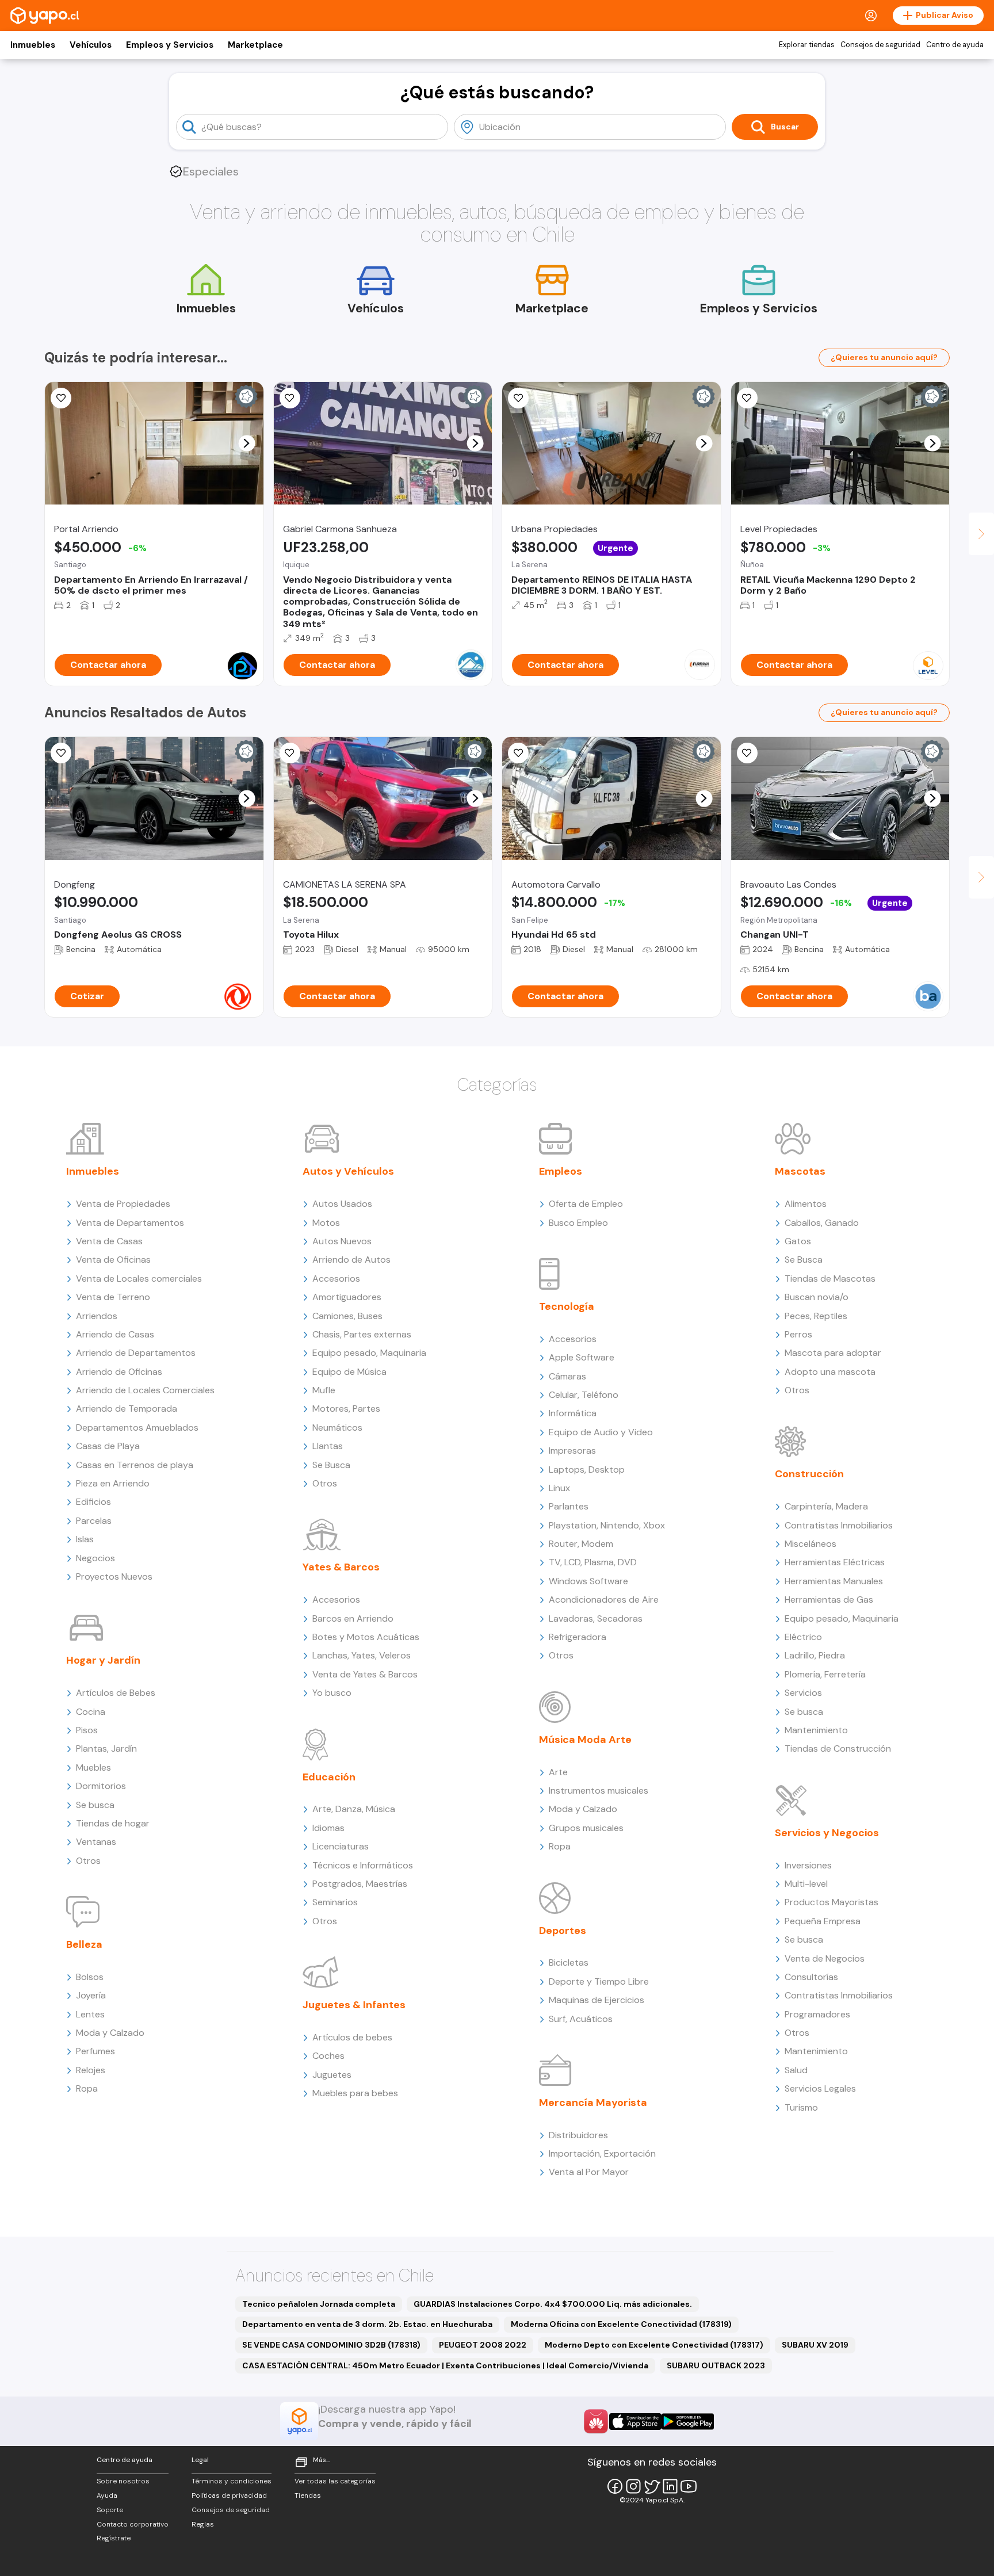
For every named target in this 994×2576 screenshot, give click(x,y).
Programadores (817, 2014)
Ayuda (107, 2495)
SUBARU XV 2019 (815, 2345)
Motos (326, 1223)
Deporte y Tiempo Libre (599, 1981)
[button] (246, 443)
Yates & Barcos (341, 1567)
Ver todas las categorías (335, 2481)
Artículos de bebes (352, 2037)
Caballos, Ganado (822, 1223)
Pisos (87, 1730)
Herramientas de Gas (829, 1600)
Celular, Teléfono (584, 1395)
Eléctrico (803, 1637)
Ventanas (96, 1842)
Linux (559, 1488)
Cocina (91, 1712)
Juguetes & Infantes (354, 2005)
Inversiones (808, 1865)
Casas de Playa (108, 1446)
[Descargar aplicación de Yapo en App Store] (635, 2422)
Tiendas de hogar (113, 1823)
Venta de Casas (109, 1241)
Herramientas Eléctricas (835, 1562)
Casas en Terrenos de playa (135, 1465)
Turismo (801, 2107)
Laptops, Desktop (587, 1469)
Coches (328, 2056)
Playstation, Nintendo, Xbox (607, 1525)
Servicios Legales (820, 2088)
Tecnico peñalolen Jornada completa (319, 2304)
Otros (88, 1861)
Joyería (91, 1995)
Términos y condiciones (232, 2481)
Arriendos (97, 1316)
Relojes (91, 2070)
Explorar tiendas (807, 45)
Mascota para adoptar (833, 1353)
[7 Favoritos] (290, 753)
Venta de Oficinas (113, 1260)
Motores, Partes (346, 1409)
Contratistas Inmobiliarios (839, 1525)
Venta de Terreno (113, 1297)
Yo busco (332, 1693)
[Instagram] (633, 2486)
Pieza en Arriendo (113, 1483)
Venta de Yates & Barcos (365, 1674)
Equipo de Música (349, 1372)
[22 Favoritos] (61, 398)
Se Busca (331, 1465)
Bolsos (90, 1977)
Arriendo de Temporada (127, 1409)
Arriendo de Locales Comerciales (145, 1390)
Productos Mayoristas (831, 1902)
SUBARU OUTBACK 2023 (716, 2365)
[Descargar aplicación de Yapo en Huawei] (596, 2421)
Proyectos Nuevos (114, 1576)
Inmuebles (33, 45)
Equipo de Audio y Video (601, 1432)
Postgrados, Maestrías (360, 1884)
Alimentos (806, 1204)
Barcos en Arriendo (353, 1618)
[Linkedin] (670, 2486)
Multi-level (806, 1884)
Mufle (324, 1390)
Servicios (803, 1693)
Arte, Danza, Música (354, 1809)
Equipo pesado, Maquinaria (369, 1353)
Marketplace (255, 45)
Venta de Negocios (825, 1958)
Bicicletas (569, 1962)
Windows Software (588, 1581)
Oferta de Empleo (586, 1204)
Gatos (798, 1241)
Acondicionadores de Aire (604, 1600)
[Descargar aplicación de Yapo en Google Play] (688, 2422)
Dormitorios (101, 1786)
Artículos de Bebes (116, 1693)
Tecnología (567, 1306)
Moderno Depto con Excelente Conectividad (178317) (654, 2345)
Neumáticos (337, 1427)
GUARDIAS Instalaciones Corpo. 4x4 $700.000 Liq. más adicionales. (553, 2304)
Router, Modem (581, 1544)
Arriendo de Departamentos (136, 1353)
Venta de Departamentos (130, 1223)
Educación (329, 1777)
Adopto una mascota (830, 1372)
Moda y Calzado (110, 2033)
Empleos (561, 1171)
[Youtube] (689, 2486)
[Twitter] (652, 2486)
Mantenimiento (816, 1730)
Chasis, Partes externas (362, 1334)
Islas (85, 1539)
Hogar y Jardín (103, 1660)
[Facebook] (615, 2486)
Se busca (95, 1805)
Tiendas (308, 2495)
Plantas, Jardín (106, 1748)
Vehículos (91, 45)
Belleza (84, 1944)
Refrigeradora (578, 1637)
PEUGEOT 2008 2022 (483, 2345)
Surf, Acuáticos (581, 2019)
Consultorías (811, 1977)
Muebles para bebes (355, 2093)
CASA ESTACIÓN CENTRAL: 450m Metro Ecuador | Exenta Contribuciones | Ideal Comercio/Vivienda (445, 2365)
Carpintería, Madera (826, 1506)
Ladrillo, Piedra (815, 1655)
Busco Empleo (578, 1223)
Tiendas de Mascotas (830, 1279)
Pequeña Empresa (823, 1921)
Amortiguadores (347, 1297)
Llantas (328, 1446)
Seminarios (335, 1902)
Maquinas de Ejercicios (597, 2000)
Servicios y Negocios (827, 1833)
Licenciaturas (341, 1846)
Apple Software (582, 1357)
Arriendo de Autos (351, 1260)
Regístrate (114, 2538)
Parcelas (94, 1521)
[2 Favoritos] (518, 398)
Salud (796, 2070)
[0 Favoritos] (290, 398)
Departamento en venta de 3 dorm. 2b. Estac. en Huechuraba (367, 2324)
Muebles (93, 1767)
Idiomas (328, 1828)
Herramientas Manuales (834, 1581)
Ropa (87, 2088)
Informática (573, 1413)
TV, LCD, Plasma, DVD (593, 1562)
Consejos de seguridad (880, 45)
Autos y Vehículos (348, 1171)
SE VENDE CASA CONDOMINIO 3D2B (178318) (331, 2345)
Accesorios (336, 1279)
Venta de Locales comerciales (139, 1279)
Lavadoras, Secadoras (596, 1618)
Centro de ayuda (955, 45)
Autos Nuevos (342, 1241)
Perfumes (95, 2051)
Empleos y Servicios (170, 45)
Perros (798, 1334)
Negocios (95, 1558)
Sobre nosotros (123, 2481)
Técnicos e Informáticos (363, 1865)
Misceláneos (811, 1544)
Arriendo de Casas (115, 1334)
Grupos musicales (586, 1828)
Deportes (563, 1931)
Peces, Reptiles (816, 1316)
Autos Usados (342, 1204)
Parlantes (569, 1506)
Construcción (809, 1474)
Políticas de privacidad (229, 2495)
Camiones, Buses (347, 1316)
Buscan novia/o (817, 1297)
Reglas (203, 2524)
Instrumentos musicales (599, 1790)
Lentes (90, 2014)
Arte (558, 1772)
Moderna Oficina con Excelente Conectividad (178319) (621, 2324)
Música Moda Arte (585, 1740)
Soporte (110, 2510)
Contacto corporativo (133, 2524)
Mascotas (800, 1171)
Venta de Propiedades (123, 1204)
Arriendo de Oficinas (119, 1372)
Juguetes (332, 2075)
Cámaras (567, 1376)
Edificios (93, 1502)
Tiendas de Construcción (838, 1748)
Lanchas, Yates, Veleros (362, 1655)
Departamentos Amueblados (137, 1427)
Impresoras (572, 1451)
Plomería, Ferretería (825, 1674)
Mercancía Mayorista (593, 2103)
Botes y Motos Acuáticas (366, 1637)
